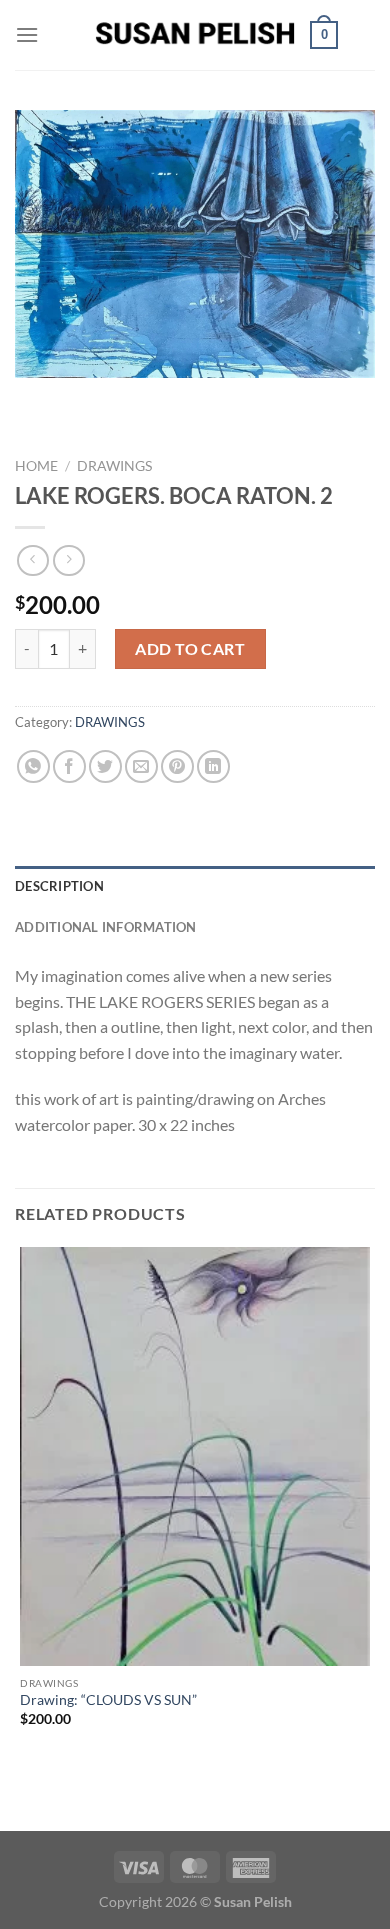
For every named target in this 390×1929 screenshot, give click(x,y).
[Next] (89, 397)
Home (36, 466)
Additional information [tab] (106, 927)
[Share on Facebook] (69, 766)
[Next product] (32, 560)
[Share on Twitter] (105, 766)
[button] (27, 34)
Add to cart (190, 648)
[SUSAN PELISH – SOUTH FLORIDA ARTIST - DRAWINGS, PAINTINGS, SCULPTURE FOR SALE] (195, 35)
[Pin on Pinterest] (177, 766)
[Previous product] (68, 560)
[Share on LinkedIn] (213, 766)
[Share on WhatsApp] (33, 766)
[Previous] (34, 397)
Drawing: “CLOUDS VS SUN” (108, 1700)
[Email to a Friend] (141, 766)
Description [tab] (59, 886)
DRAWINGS (114, 466)
